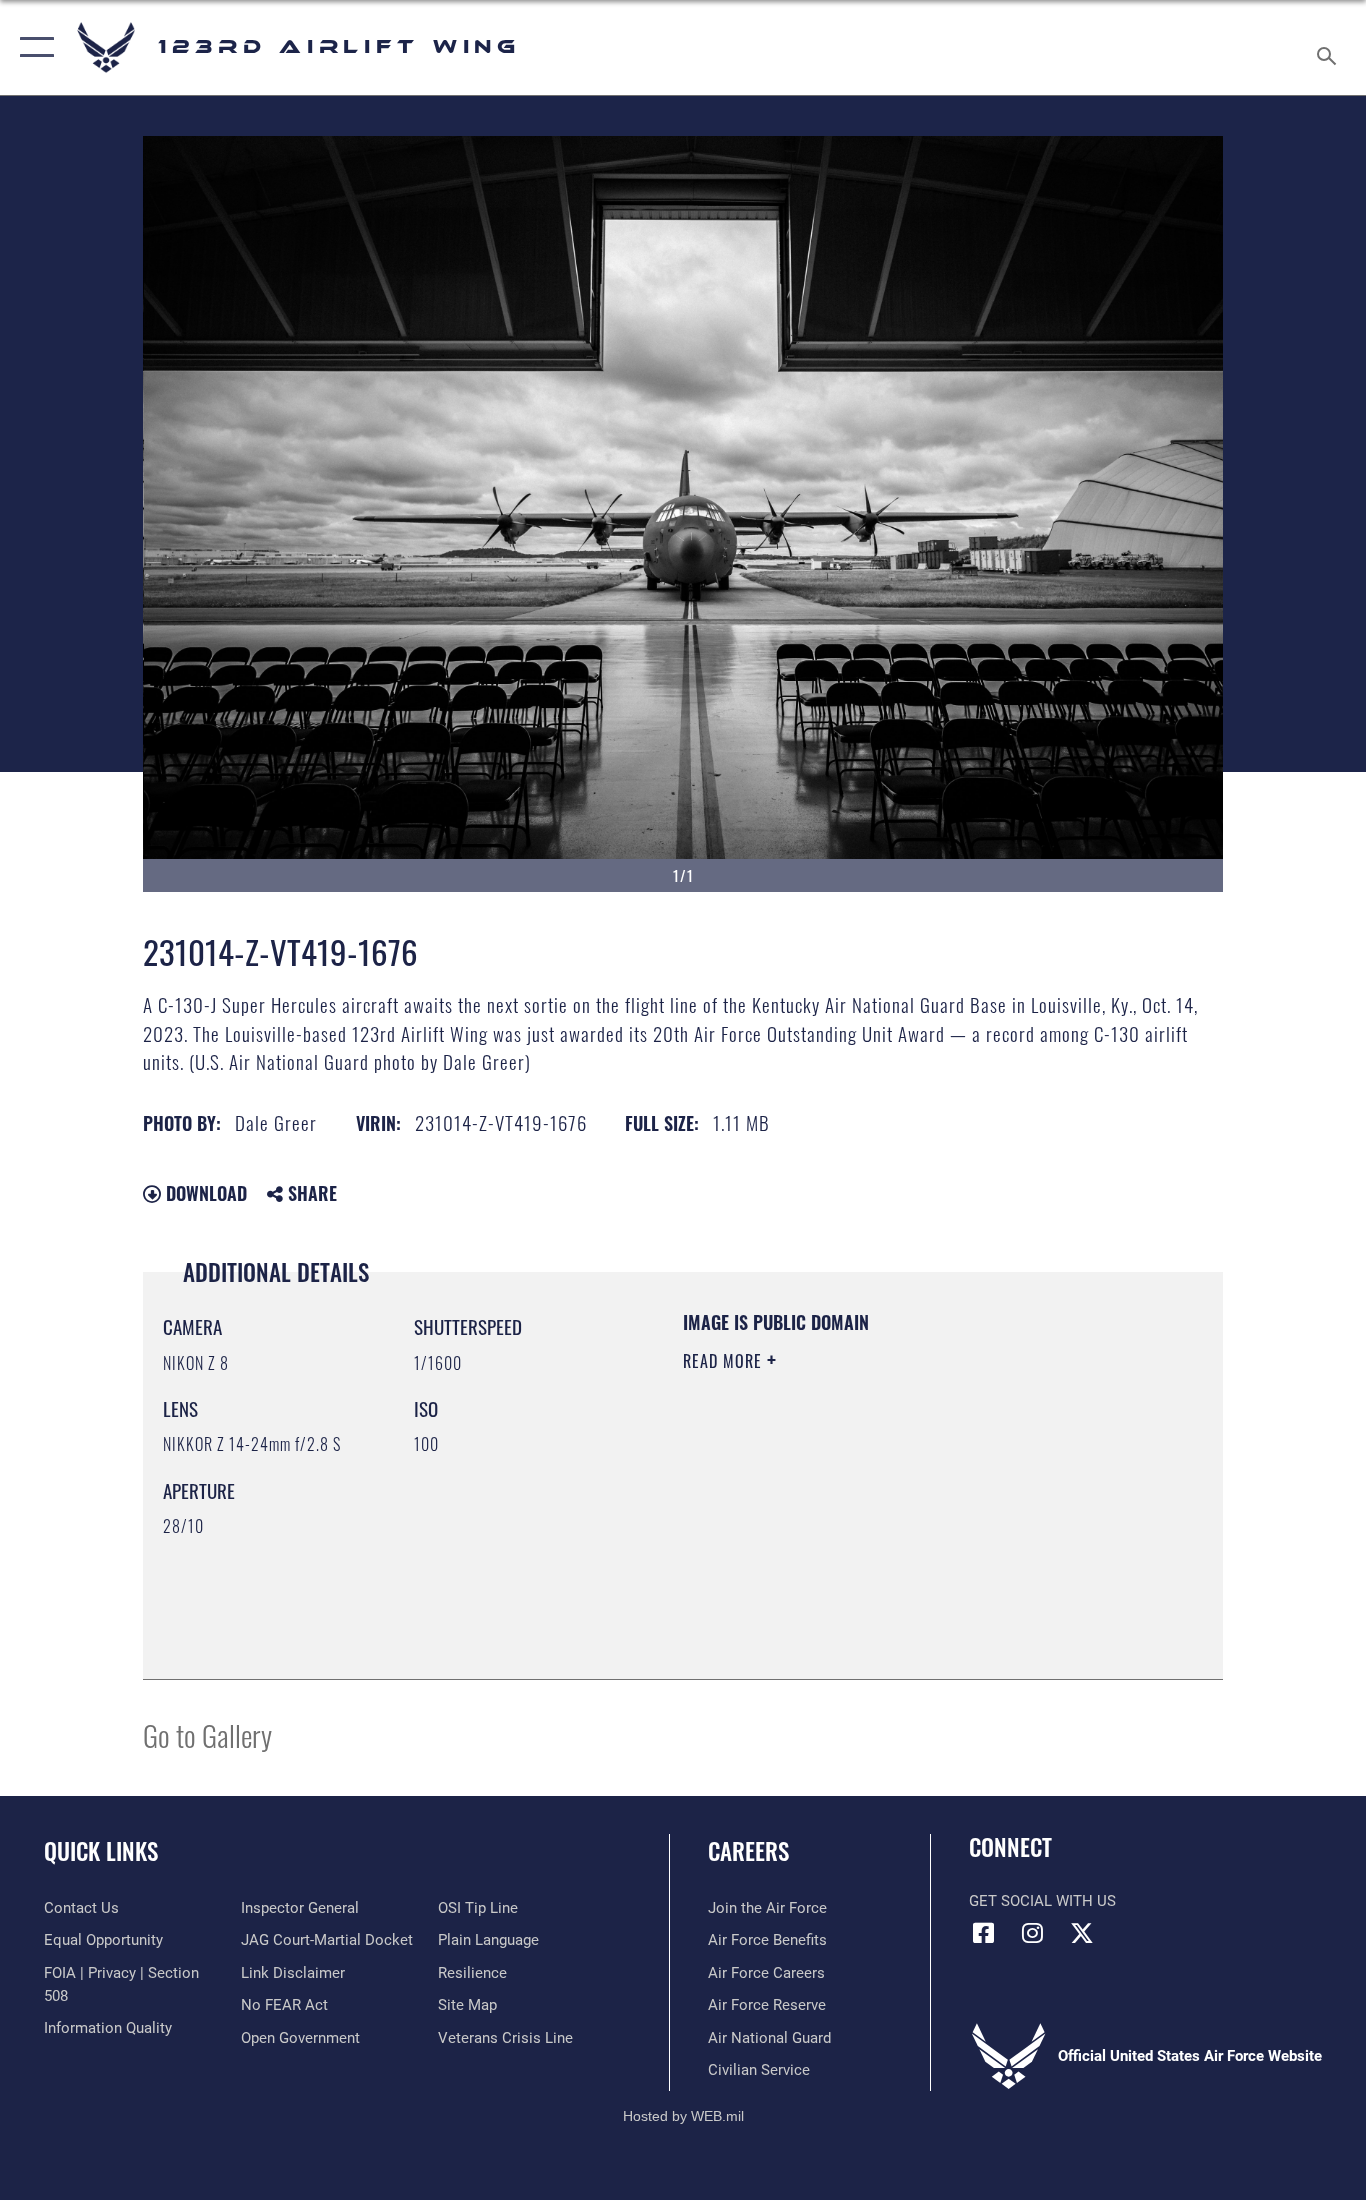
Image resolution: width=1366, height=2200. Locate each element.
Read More (725, 1361)
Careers (748, 1851)
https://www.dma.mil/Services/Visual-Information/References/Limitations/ (917, 1516)
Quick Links (101, 1851)
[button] (32, 47)
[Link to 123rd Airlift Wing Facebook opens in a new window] (984, 1933)
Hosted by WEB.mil (683, 2116)
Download (204, 1193)
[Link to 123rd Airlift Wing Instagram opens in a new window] (1033, 1933)
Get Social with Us (1042, 1901)
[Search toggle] (1330, 47)
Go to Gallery (207, 1734)
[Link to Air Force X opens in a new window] (1082, 1933)
